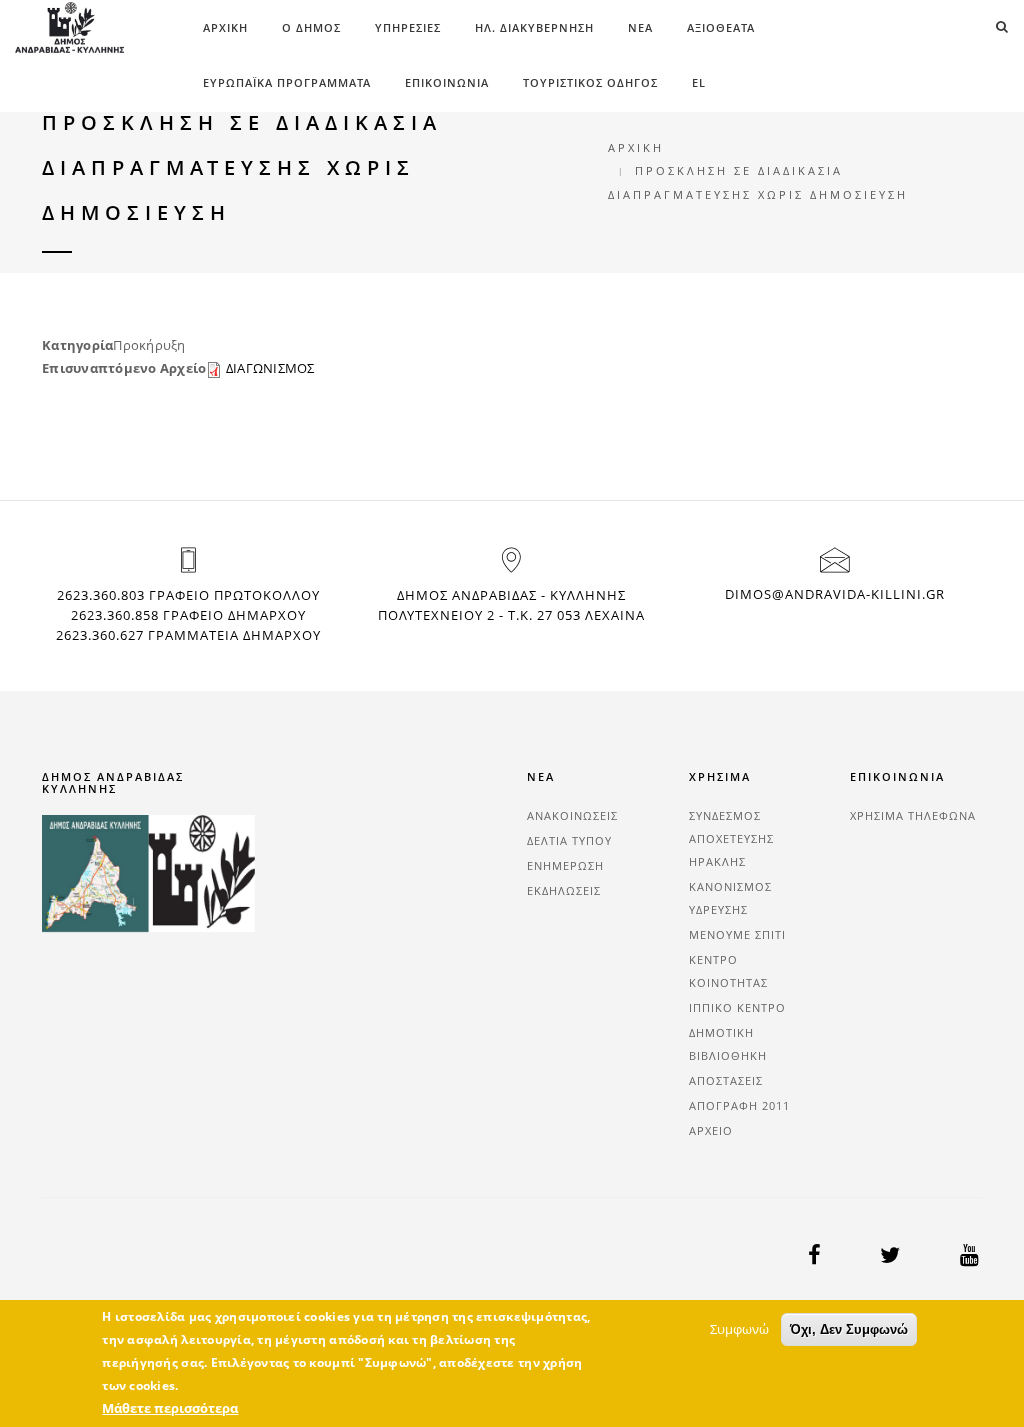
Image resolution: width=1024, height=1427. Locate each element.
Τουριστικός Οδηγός (590, 82)
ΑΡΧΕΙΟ (711, 1130)
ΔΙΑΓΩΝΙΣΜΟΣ (270, 368)
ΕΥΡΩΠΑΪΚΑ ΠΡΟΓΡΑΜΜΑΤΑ (287, 82)
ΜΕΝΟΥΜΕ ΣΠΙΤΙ (737, 934)
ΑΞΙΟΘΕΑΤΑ (721, 27)
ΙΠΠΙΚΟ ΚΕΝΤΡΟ (737, 1007)
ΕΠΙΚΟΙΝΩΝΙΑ (447, 82)
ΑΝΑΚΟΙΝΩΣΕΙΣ (572, 815)
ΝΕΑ (640, 27)
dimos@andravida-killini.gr (835, 594)
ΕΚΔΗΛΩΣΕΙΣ (564, 890)
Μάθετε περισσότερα (170, 1408)
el (699, 82)
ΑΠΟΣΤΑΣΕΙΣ (726, 1080)
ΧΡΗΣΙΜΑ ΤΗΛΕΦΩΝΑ (913, 815)
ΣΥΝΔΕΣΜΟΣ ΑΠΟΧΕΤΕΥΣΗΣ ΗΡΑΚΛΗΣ (731, 838)
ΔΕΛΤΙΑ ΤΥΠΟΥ (569, 840)
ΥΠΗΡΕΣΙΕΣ (408, 27)
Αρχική (225, 27)
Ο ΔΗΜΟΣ (311, 27)
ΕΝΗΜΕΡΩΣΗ (565, 865)
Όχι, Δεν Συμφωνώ (849, 1329)
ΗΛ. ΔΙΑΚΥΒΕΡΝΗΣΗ (534, 27)
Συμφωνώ (739, 1329)
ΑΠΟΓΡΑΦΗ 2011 (739, 1105)
